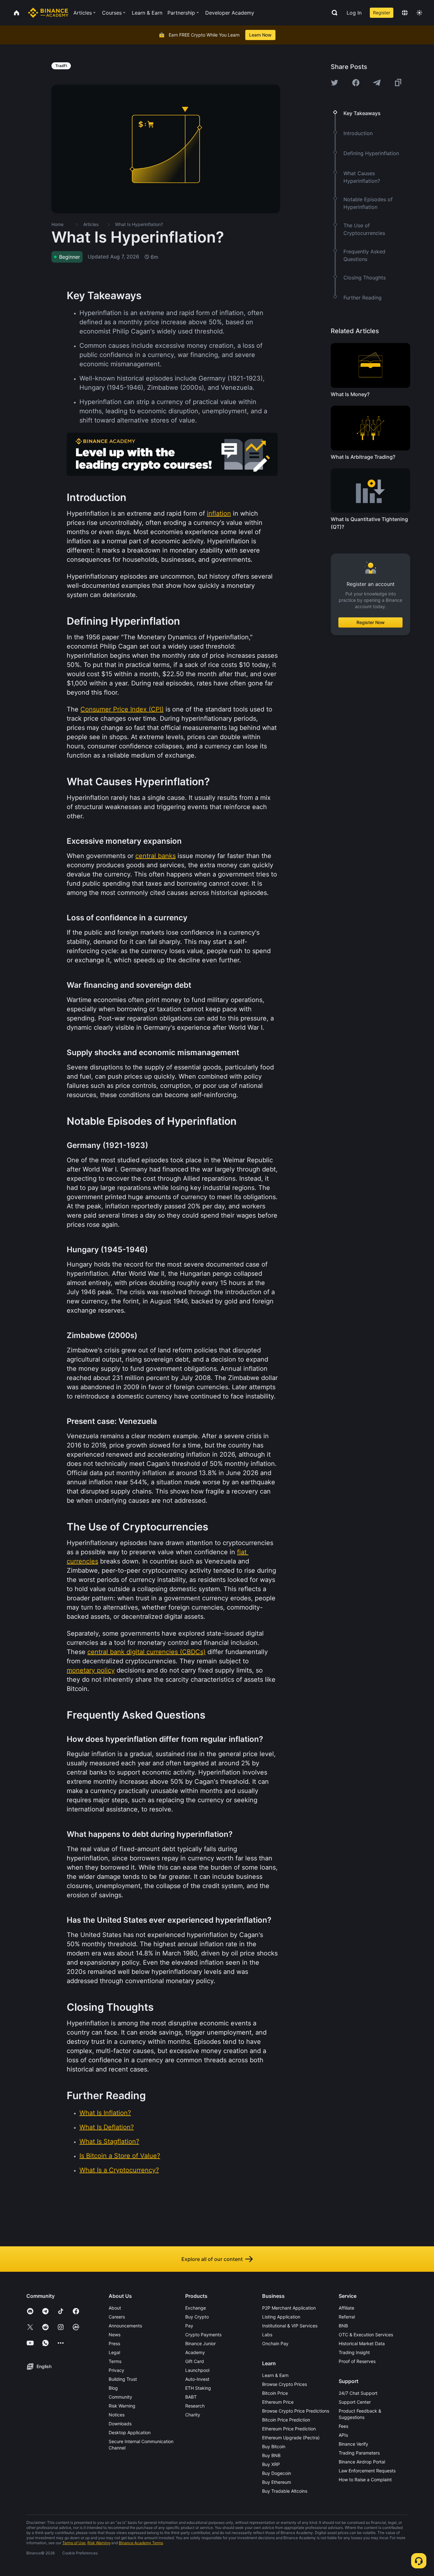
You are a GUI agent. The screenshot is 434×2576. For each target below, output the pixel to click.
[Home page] (48, 13)
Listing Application (281, 2317)
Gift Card (195, 2361)
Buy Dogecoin (277, 2473)
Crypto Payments (203, 2335)
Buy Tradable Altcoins (285, 2491)
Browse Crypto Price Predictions (296, 2411)
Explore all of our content (212, 2259)
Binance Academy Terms (141, 2543)
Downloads (120, 2424)
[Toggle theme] (419, 13)
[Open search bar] (333, 13)
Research (195, 2406)
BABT (191, 2397)
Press (114, 2343)
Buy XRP (271, 2464)
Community (120, 2397)
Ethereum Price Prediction (289, 2429)
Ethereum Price (278, 2402)
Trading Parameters (359, 2453)
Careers (117, 2317)
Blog (113, 2388)
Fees (343, 2426)
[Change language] (405, 13)
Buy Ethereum (277, 2482)
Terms (115, 2361)
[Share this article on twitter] (335, 83)
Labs (267, 2335)
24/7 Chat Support (358, 2393)
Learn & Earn (275, 2375)
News (115, 2335)
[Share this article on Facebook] (356, 83)
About (115, 2308)
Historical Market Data (362, 2343)
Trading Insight (354, 2352)
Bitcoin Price (275, 2393)
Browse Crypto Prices (285, 2384)
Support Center (355, 2402)
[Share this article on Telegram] (377, 83)
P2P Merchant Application (289, 2308)
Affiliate (346, 2308)
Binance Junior (200, 2343)
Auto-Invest (197, 2379)
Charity (193, 2415)
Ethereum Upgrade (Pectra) (291, 2438)
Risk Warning (122, 2406)
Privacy (116, 2370)
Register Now (371, 622)
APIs (343, 2435)
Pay (189, 2326)
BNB (343, 2326)
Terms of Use (74, 2543)
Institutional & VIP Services (290, 2326)
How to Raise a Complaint (365, 2480)
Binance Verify (353, 2444)
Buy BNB (271, 2455)
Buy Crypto (197, 2317)
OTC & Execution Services (366, 2335)
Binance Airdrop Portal (362, 2462)
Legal (114, 2352)
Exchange (196, 2308)
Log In (354, 13)
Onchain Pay (275, 2343)
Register (382, 13)
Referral (347, 2317)
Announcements (125, 2326)
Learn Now (260, 35)
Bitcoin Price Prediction (286, 2420)
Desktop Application (130, 2432)
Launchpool (197, 2370)
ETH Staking (198, 2388)
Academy (195, 2352)
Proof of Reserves (357, 2361)
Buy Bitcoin (274, 2446)
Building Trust (123, 2379)
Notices (117, 2415)
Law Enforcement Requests (367, 2471)
